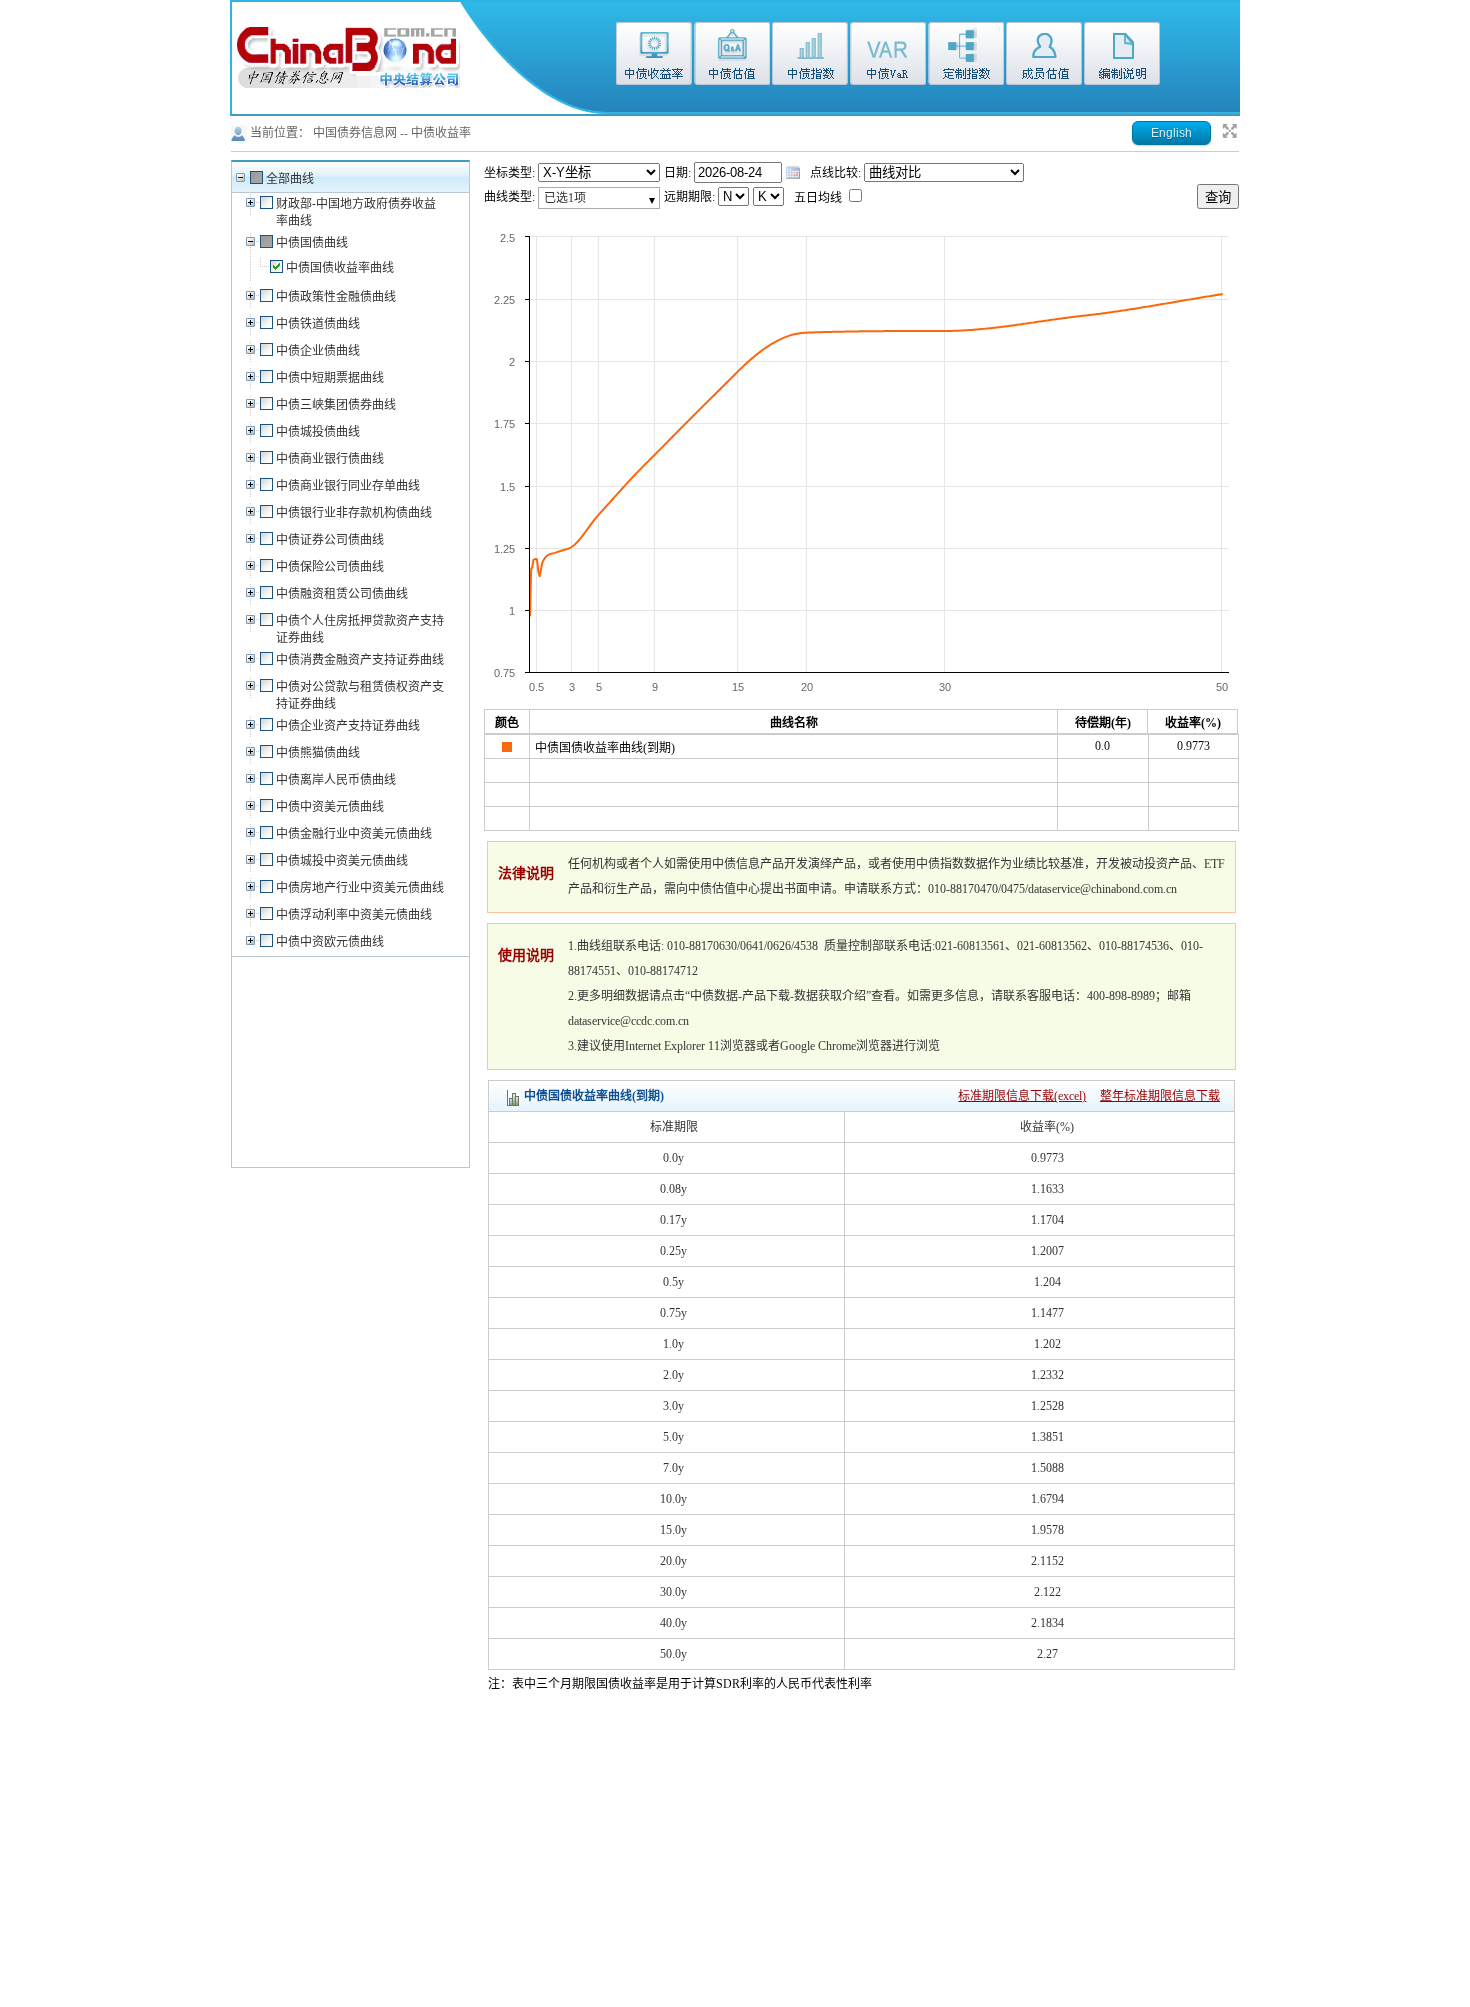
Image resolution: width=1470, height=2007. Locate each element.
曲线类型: (511, 197)
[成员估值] (1044, 63)
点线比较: (837, 173)
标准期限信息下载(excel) (1022, 1096)
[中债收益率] (654, 63)
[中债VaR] (888, 63)
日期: (679, 173)
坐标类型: (511, 173)
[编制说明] (1122, 63)
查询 (1218, 197)
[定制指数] (966, 63)
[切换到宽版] (1230, 136)
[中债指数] (810, 63)
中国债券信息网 (355, 133)
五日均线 (819, 198)
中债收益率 (441, 133)
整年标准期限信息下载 (1160, 1096)
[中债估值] (732, 63)
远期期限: (691, 197)
